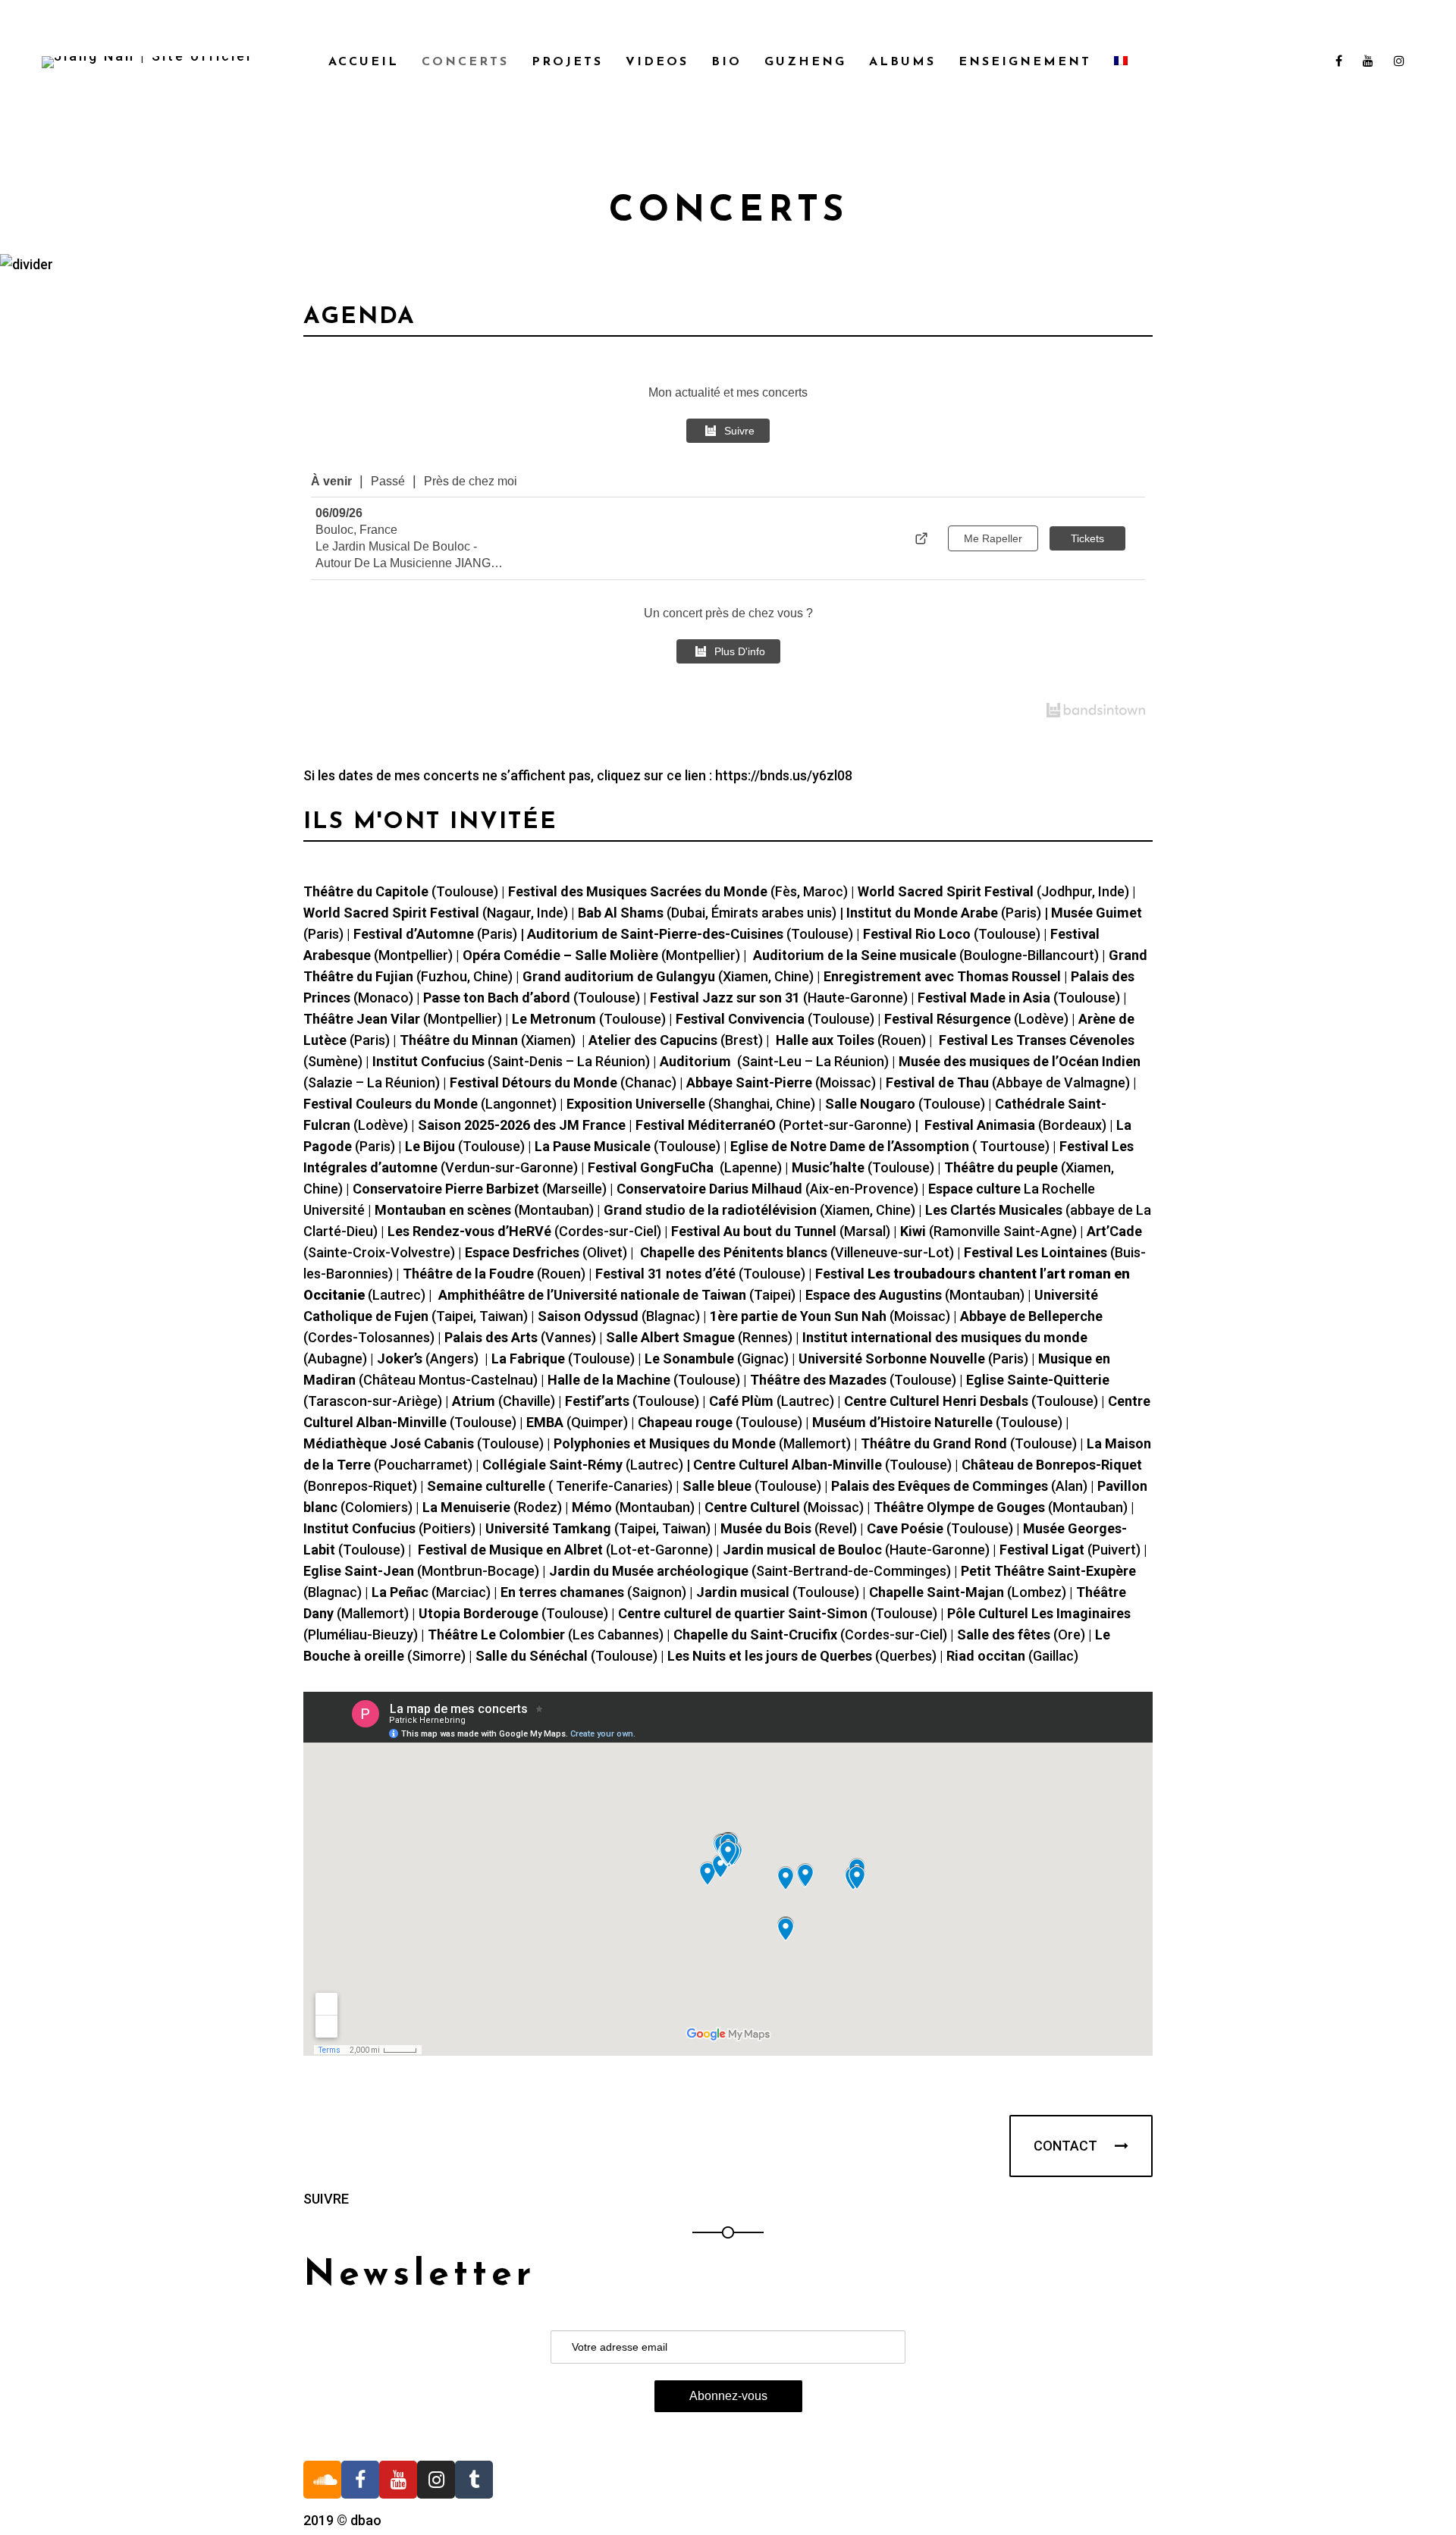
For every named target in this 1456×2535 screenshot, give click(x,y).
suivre (739, 431)
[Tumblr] (474, 2480)
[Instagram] (436, 2480)
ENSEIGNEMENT (1025, 62)
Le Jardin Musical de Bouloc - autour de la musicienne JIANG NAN (403, 556)
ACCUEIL (364, 62)
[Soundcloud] (322, 2480)
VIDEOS (657, 62)
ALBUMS (902, 62)
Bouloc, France (356, 530)
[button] (1081, 2146)
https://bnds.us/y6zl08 (784, 775)
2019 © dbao (342, 2520)
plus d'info (740, 651)
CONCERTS (465, 62)
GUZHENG (805, 62)
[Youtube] (398, 2480)
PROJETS (567, 62)
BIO (726, 62)
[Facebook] (360, 2480)
